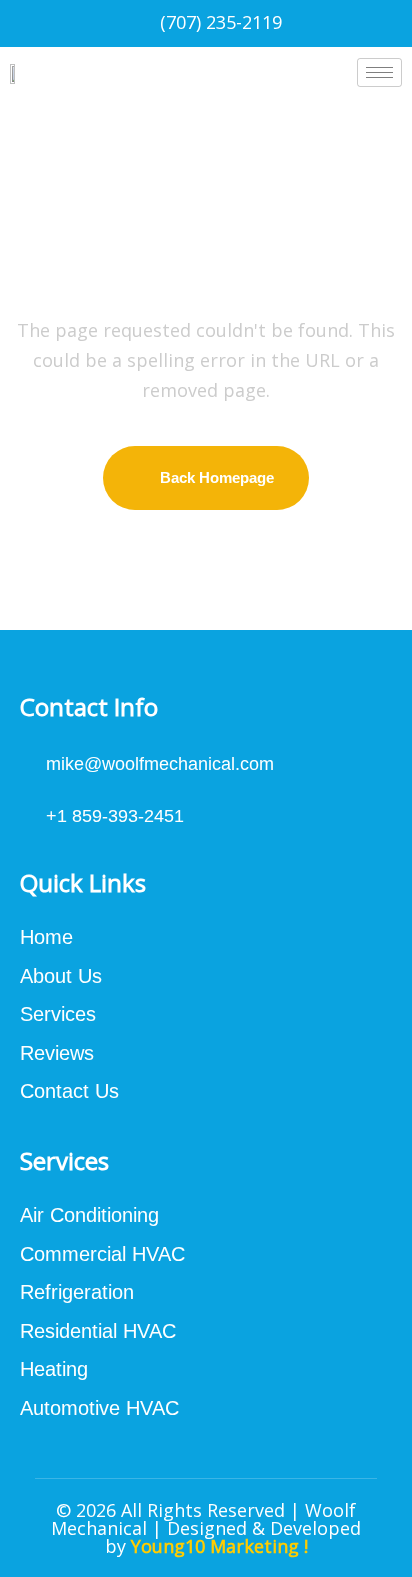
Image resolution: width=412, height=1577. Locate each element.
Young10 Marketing (215, 1546)
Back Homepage (217, 477)
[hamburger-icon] (379, 72)
